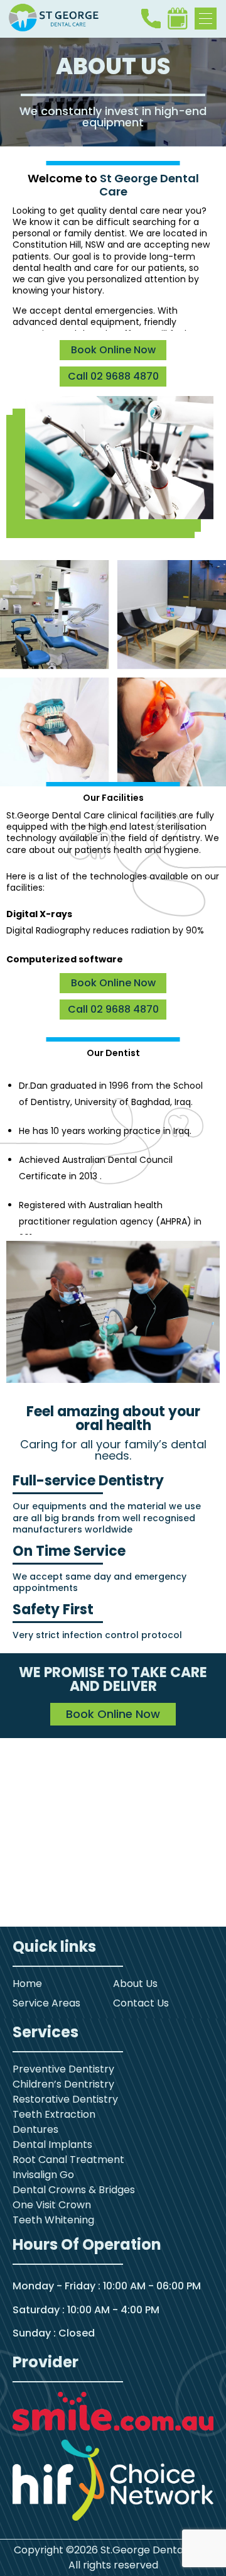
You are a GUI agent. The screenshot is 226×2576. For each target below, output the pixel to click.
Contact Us (141, 2003)
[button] (206, 19)
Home (27, 1984)
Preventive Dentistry (63, 2069)
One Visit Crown (52, 2205)
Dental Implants (52, 2144)
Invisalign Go (43, 2175)
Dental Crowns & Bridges (74, 2190)
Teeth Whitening (53, 2220)
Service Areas (46, 2003)
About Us (135, 1984)
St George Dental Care (149, 185)
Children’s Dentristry (63, 2084)
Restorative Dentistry (65, 2099)
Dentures (35, 2129)
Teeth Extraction (54, 2114)
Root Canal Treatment (68, 2160)
